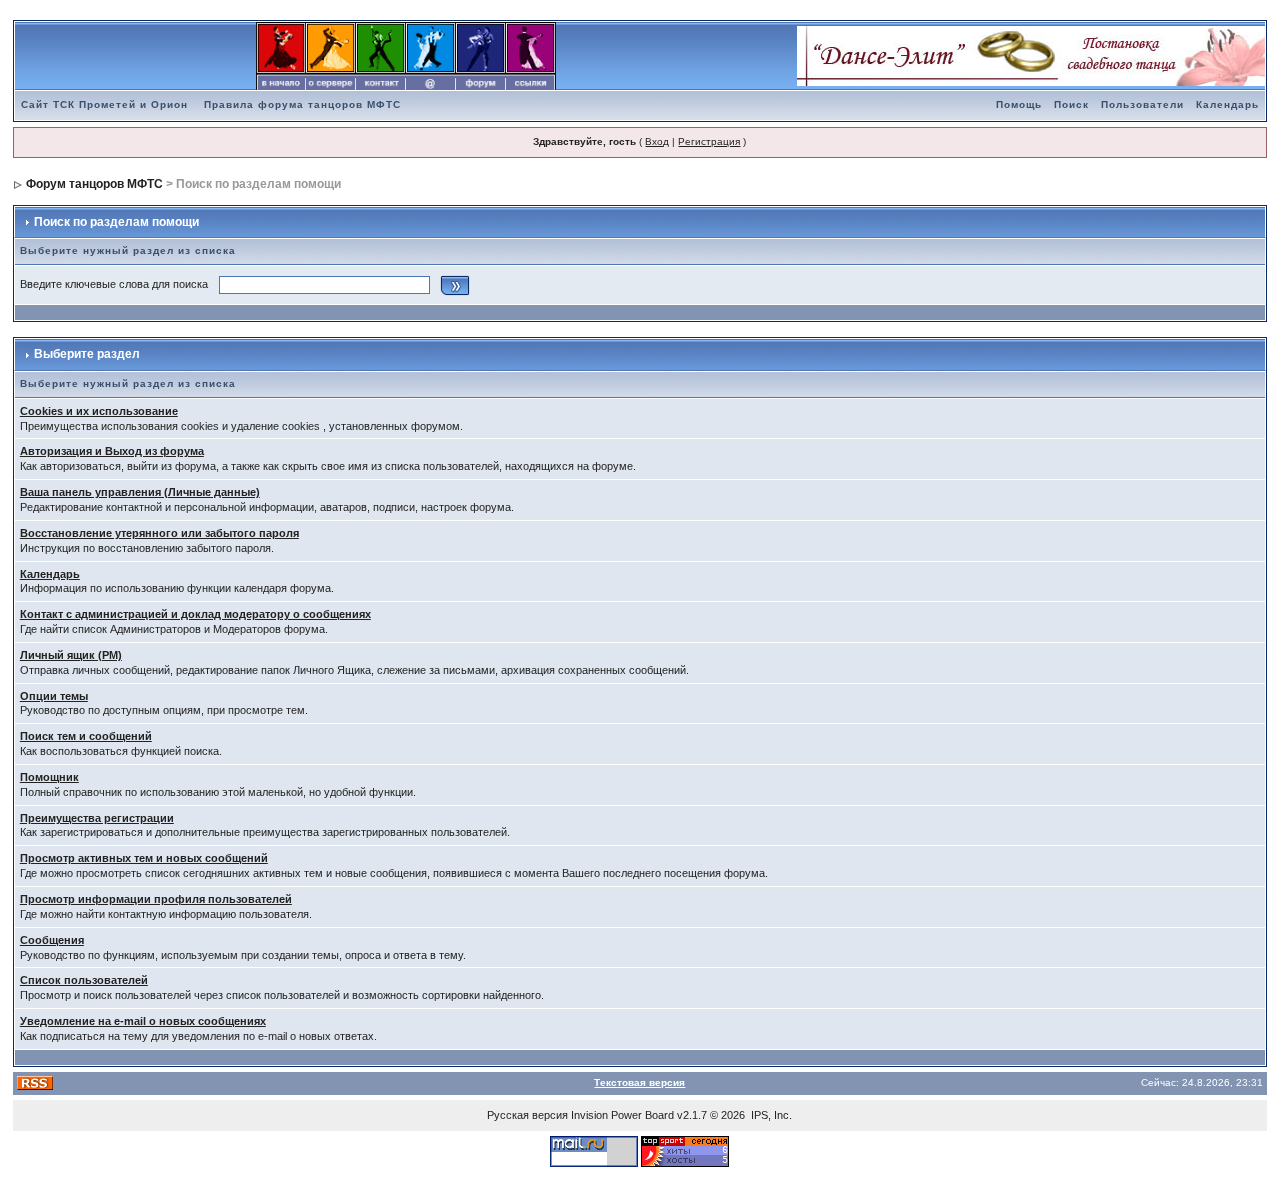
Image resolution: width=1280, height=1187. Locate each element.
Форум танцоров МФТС (94, 184)
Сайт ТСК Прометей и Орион (104, 104)
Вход (657, 141)
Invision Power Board (622, 1115)
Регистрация (709, 141)
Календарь (1227, 104)
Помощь (1019, 104)
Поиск (1071, 104)
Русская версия (527, 1115)
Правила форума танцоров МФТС (302, 104)
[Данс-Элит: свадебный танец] (1031, 55)
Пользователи (1142, 104)
